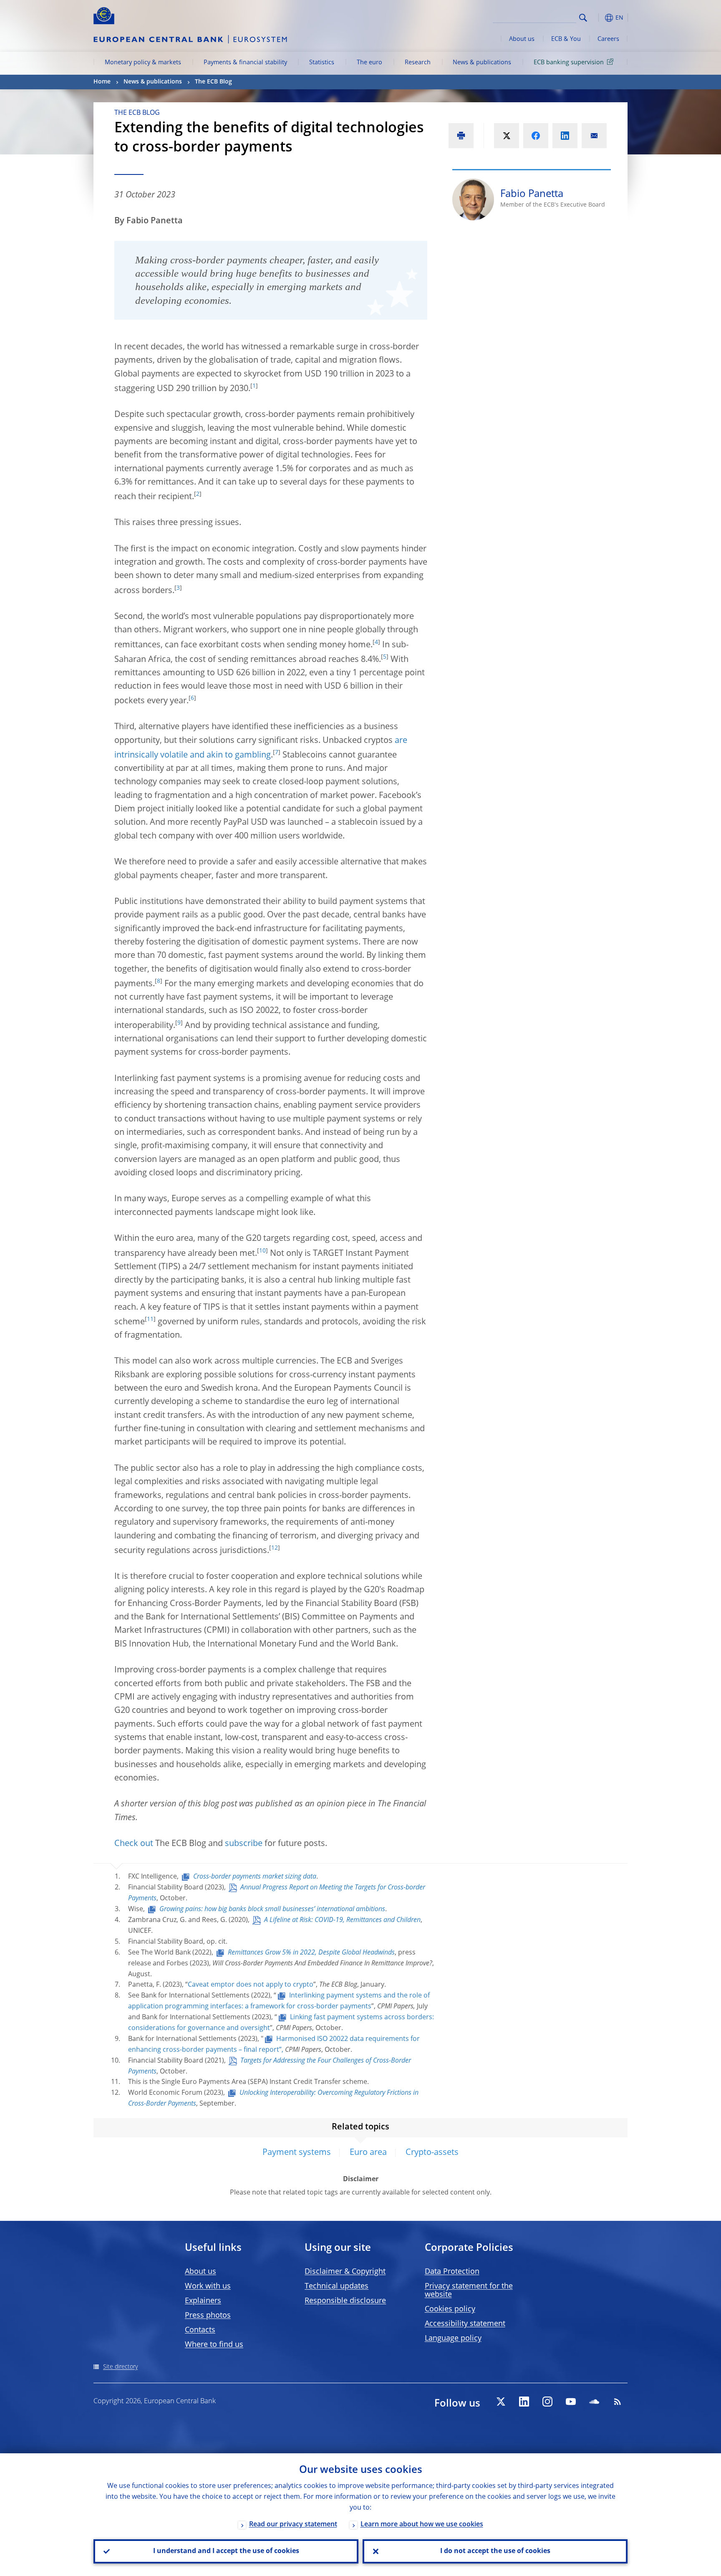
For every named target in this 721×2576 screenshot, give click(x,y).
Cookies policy (450, 2309)
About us (522, 39)
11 (150, 1319)
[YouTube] (571, 2402)
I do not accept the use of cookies (495, 2551)
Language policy (453, 2339)
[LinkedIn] (524, 2402)
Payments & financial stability (245, 63)
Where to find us (214, 2345)
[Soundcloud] (594, 2402)
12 (275, 1548)
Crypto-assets (432, 2153)
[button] (598, 18)
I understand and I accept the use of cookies (226, 2551)
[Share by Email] (594, 136)
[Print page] (461, 136)
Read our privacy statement (293, 2525)
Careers (608, 39)
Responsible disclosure (345, 2301)
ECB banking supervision (569, 63)
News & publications (482, 63)
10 (262, 1251)
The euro (369, 63)
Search (583, 18)
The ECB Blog (213, 82)
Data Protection (452, 2272)
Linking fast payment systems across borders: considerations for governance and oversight (281, 2023)
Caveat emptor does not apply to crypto (251, 1985)
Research (418, 63)
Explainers (203, 2301)
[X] (501, 2402)
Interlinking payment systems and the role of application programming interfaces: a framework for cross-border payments (279, 2001)
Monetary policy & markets (143, 63)
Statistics (322, 63)
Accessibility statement (465, 2324)
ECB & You (566, 39)
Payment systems (297, 2153)
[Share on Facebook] (536, 136)
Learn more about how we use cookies (422, 2525)
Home (102, 82)
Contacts (200, 2330)
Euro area (368, 2153)
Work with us (208, 2286)
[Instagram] (547, 2402)
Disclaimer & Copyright (345, 2272)
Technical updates (337, 2286)
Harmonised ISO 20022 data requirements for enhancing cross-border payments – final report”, (274, 2045)
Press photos (208, 2316)
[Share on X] (507, 136)
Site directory (120, 2367)
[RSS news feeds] (618, 2402)
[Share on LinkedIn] (565, 136)
